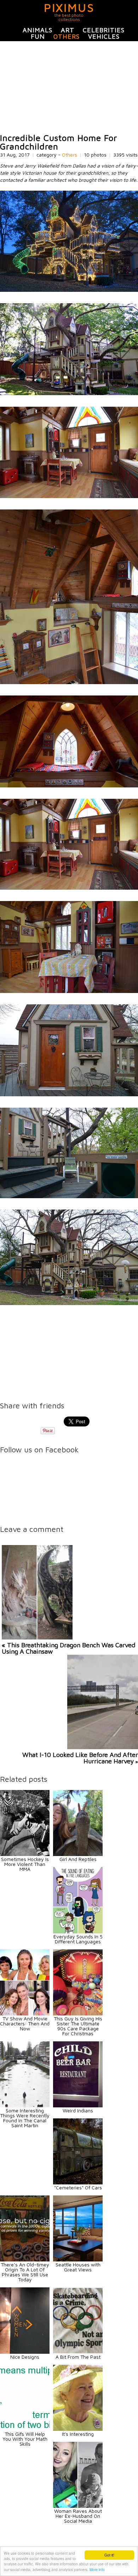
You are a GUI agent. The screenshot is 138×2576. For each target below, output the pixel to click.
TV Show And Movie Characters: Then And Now (25, 2023)
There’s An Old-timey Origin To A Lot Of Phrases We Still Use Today (25, 2272)
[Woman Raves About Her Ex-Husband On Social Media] (78, 2506)
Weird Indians (78, 2110)
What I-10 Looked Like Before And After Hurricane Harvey (80, 1758)
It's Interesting (78, 2434)
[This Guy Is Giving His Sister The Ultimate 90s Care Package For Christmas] (78, 2013)
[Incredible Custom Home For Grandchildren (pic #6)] (69, 888)
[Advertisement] (69, 87)
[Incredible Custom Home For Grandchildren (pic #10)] (69, 1303)
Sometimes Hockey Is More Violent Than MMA (25, 1864)
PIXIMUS (69, 7)
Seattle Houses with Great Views (78, 2267)
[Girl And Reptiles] (78, 1854)
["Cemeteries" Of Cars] (78, 2182)
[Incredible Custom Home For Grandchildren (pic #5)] (69, 785)
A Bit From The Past (78, 2357)
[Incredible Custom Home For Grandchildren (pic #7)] (69, 991)
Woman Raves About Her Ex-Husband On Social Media (78, 2516)
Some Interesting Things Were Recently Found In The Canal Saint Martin (25, 2118)
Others (67, 36)
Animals (38, 30)
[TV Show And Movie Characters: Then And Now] (25, 2013)
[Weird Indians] (78, 2105)
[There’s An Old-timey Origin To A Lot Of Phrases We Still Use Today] (25, 2260)
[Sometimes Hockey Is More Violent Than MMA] (25, 1854)
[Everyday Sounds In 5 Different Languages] (78, 1931)
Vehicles (104, 36)
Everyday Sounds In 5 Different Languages (78, 1939)
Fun (38, 36)
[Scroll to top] (114, 2545)
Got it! (109, 2555)
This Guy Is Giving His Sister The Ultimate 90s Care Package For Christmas (78, 2026)
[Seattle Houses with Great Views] (78, 2260)
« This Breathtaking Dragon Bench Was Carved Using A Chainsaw (68, 1648)
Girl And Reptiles (78, 1859)
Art (68, 30)
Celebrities (104, 30)
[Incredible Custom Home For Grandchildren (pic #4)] (69, 682)
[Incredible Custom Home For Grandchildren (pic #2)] (69, 393)
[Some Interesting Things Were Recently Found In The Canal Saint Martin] (25, 2105)
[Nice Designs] (25, 2352)
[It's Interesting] (78, 2429)
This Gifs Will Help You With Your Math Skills (25, 2439)
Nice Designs (25, 2357)
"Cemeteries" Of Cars (78, 2187)
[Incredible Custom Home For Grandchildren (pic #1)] (69, 290)
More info (97, 2569)
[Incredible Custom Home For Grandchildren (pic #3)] (69, 496)
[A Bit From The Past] (78, 2352)
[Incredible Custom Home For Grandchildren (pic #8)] (69, 1094)
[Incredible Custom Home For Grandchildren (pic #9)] (69, 1196)
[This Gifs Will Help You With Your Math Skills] (25, 2429)
